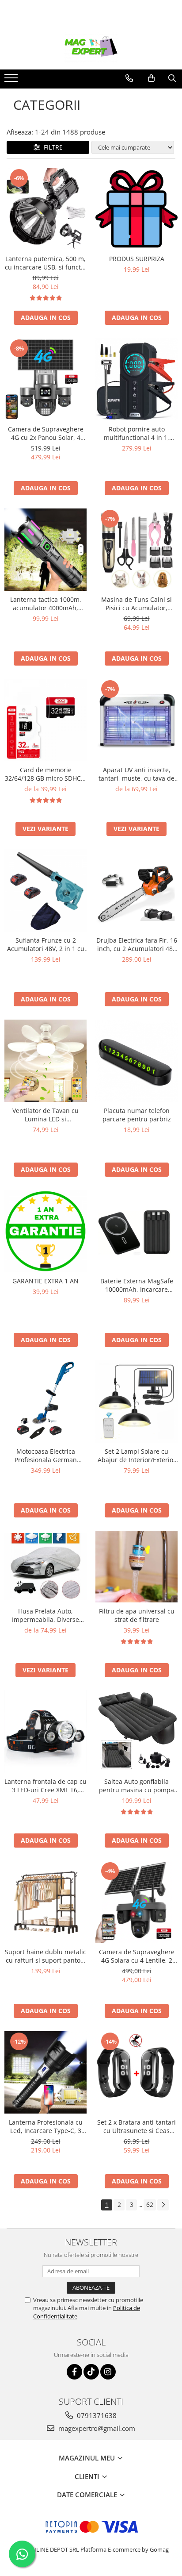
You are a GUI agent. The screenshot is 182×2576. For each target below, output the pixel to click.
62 (150, 2204)
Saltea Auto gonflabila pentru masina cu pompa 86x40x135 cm (136, 1786)
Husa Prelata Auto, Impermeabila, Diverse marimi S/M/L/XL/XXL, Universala (45, 1615)
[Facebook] (74, 2372)
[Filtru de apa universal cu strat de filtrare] (136, 1566)
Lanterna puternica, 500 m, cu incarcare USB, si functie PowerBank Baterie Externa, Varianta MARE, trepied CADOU (46, 263)
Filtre (51, 147)
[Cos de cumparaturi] (151, 78)
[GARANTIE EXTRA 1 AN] (45, 1231)
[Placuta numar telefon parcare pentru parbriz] (136, 1061)
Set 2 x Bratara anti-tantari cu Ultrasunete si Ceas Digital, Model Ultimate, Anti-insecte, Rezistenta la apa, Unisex (136, 2126)
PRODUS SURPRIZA (137, 259)
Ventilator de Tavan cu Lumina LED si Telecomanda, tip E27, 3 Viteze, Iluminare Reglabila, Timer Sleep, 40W (46, 1115)
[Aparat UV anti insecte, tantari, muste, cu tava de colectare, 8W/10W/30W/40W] (136, 720)
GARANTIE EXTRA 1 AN (45, 1281)
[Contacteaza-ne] (129, 78)
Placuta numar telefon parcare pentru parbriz (137, 1115)
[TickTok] (91, 2372)
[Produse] (12, 81)
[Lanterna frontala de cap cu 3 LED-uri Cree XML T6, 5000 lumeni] (45, 1732)
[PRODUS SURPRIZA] (136, 209)
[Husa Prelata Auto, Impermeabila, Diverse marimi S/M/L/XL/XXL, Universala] (45, 1567)
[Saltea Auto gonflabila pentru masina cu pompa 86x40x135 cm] (136, 1732)
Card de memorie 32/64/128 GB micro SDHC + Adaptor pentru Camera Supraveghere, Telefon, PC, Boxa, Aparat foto (45, 774)
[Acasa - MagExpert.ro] (91, 47)
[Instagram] (108, 2372)
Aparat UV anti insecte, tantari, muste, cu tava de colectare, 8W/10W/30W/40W (136, 774)
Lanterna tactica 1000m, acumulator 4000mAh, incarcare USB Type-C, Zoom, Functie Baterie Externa (46, 604)
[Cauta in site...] (172, 78)
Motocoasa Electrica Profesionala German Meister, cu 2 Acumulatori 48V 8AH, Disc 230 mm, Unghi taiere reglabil (46, 1455)
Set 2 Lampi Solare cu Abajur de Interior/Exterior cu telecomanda (137, 1455)
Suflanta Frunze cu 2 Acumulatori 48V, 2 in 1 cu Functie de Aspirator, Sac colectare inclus (46, 944)
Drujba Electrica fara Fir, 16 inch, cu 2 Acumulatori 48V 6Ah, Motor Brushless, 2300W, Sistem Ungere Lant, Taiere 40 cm (137, 944)
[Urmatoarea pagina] (163, 2205)
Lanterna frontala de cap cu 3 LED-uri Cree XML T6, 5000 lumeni (45, 1786)
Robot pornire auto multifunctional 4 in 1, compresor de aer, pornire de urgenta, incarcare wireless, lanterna (137, 433)
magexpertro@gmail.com (96, 2428)
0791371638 (96, 2415)
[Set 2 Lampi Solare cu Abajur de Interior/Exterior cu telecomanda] (136, 1402)
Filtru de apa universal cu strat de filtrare (137, 1615)
